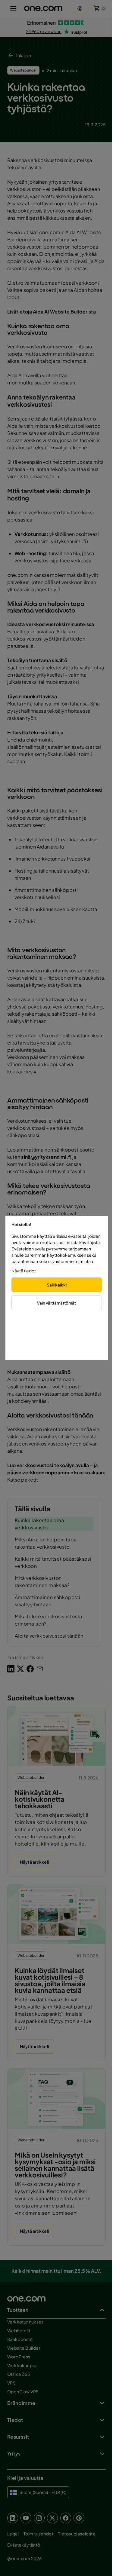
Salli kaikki (57, 1285)
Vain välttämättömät (56, 1303)
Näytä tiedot (24, 1271)
